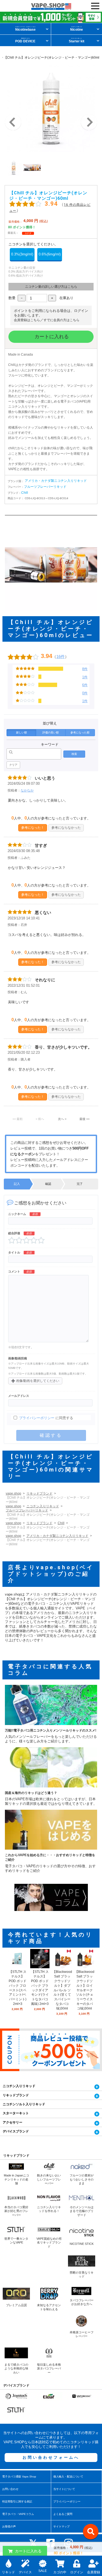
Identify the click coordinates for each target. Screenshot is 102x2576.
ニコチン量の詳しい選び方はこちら (51, 287)
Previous (13, 122)
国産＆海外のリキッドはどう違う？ (31, 1793)
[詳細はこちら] (18, 1966)
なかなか (27, 790)
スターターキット (16, 2113)
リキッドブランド (39, 1493)
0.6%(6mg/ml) (50, 254)
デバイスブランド (16, 2131)
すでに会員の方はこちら (61, 320)
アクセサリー (13, 2122)
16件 (61, 656)
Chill (25, 493)
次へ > (62, 1119)
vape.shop (13, 1493)
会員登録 (94, 2572)
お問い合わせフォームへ (51, 2457)
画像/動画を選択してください (35, 1381)
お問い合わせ (10, 2489)
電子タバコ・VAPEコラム (18, 2514)
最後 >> (84, 1119)
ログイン (77, 2572)
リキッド (8, 2572)
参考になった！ (33, 827)
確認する (51, 1435)
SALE (43, 2571)
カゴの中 (60, 2572)
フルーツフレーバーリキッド (45, 487)
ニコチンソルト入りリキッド (24, 2104)
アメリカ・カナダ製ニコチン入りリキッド (56, 481)
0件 (85, 693)
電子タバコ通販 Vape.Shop (19, 2477)
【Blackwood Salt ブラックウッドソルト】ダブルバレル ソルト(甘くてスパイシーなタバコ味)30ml (62, 1990)
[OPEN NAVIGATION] (95, 6)
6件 (85, 685)
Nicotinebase (25, 29)
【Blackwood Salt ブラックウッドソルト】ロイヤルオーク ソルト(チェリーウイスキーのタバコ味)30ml (85, 1990)
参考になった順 (80, 732)
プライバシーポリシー (37, 1418)
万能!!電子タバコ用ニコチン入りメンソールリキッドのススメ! (51, 1730)
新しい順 (21, 732)
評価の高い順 (51, 732)
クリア (13, 765)
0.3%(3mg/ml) (22, 254)
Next (89, 122)
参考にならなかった (66, 827)
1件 (85, 677)
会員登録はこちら (27, 320)
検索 (74, 754)
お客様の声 (9, 2526)
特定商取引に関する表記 (17, 2501)
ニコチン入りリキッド (43, 1506)
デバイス (25, 2572)
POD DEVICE (25, 40)
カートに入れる (51, 337)
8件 (85, 669)
